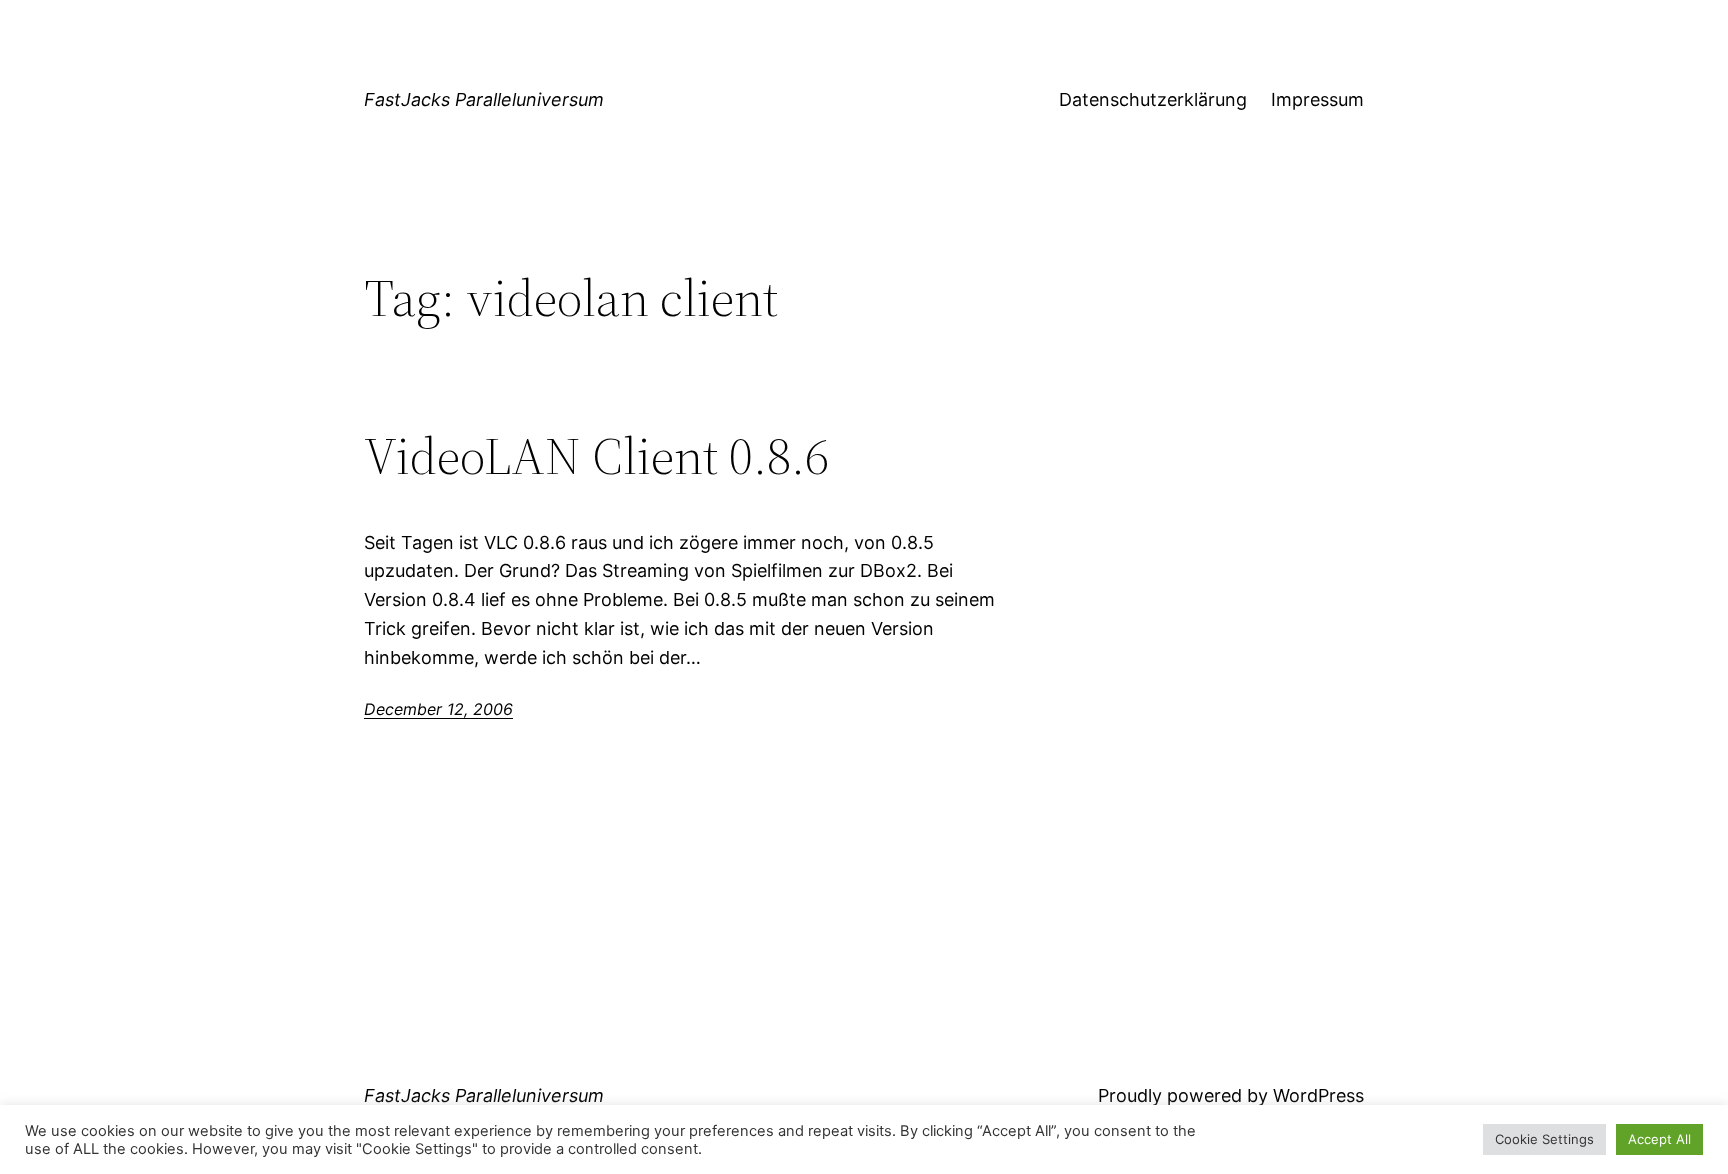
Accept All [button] (1659, 1139)
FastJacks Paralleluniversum (484, 99)
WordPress (1318, 1095)
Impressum (1317, 99)
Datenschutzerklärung (1153, 99)
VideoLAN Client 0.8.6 (596, 456)
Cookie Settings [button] (1544, 1139)
